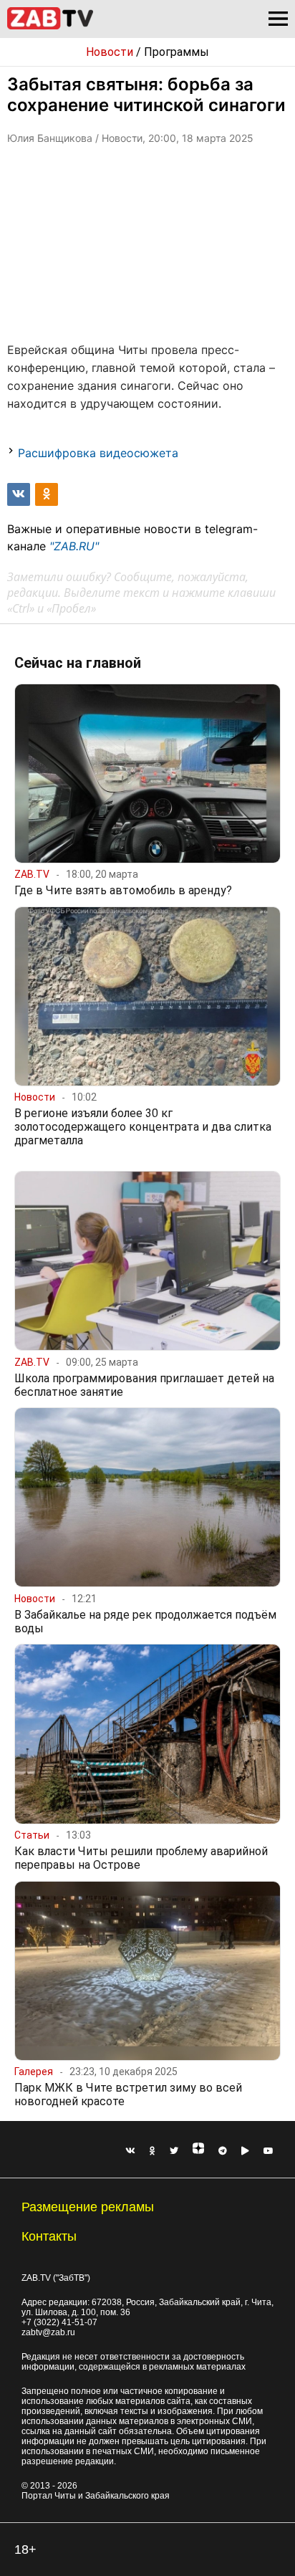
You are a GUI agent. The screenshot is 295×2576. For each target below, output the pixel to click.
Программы (176, 52)
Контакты (49, 2236)
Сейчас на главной (78, 663)
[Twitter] (174, 2151)
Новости (110, 52)
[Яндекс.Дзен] (198, 2151)
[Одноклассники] (153, 2151)
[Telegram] (223, 2151)
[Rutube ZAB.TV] (245, 2151)
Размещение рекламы (88, 2207)
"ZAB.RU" (74, 546)
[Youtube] (269, 2151)
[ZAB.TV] (50, 27)
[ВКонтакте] (130, 2151)
